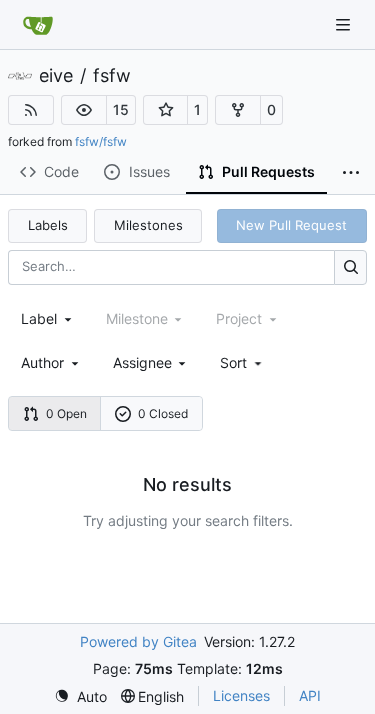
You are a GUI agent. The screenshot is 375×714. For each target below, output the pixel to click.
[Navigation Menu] (345, 24)
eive (56, 76)
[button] (84, 110)
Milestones (148, 225)
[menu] (242, 362)
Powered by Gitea (138, 641)
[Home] (38, 25)
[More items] (351, 173)
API (310, 695)
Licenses (241, 695)
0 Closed (163, 413)
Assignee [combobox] (142, 362)
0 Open (66, 413)
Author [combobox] (42, 362)
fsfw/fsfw (101, 141)
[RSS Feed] (31, 110)
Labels (48, 225)
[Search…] (350, 267)
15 (121, 109)
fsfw (112, 76)
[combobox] (48, 318)
